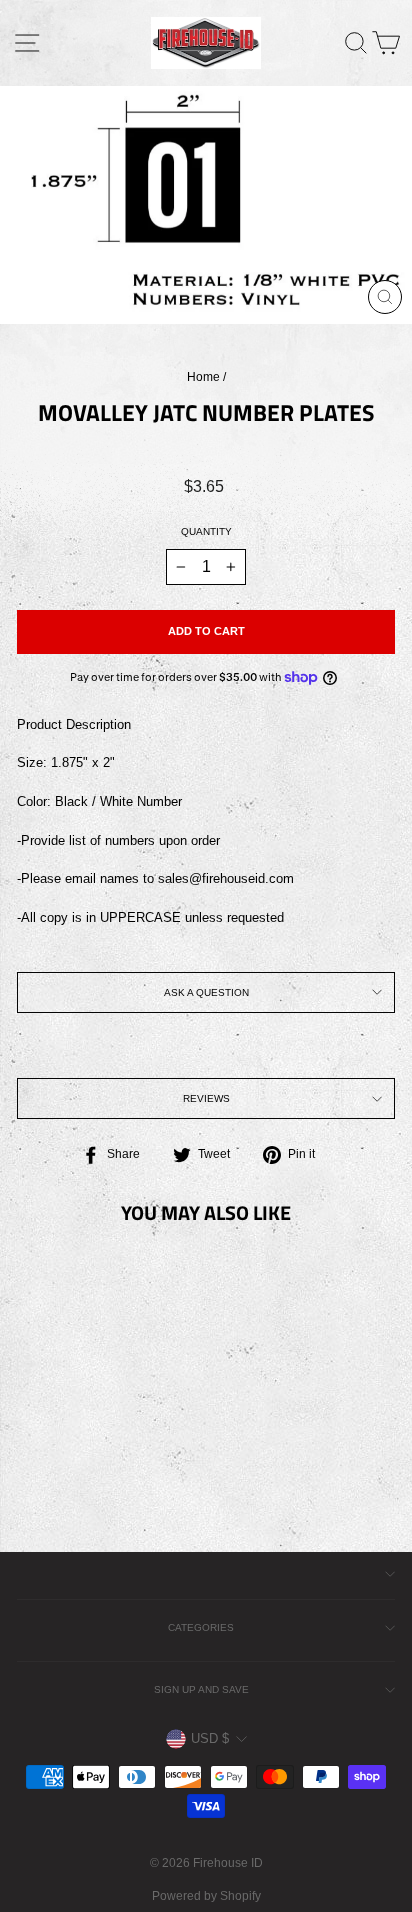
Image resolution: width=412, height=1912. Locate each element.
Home (203, 377)
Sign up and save (201, 1689)
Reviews (206, 1098)
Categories (201, 1627)
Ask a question (206, 992)
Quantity (206, 531)
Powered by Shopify (206, 1896)
